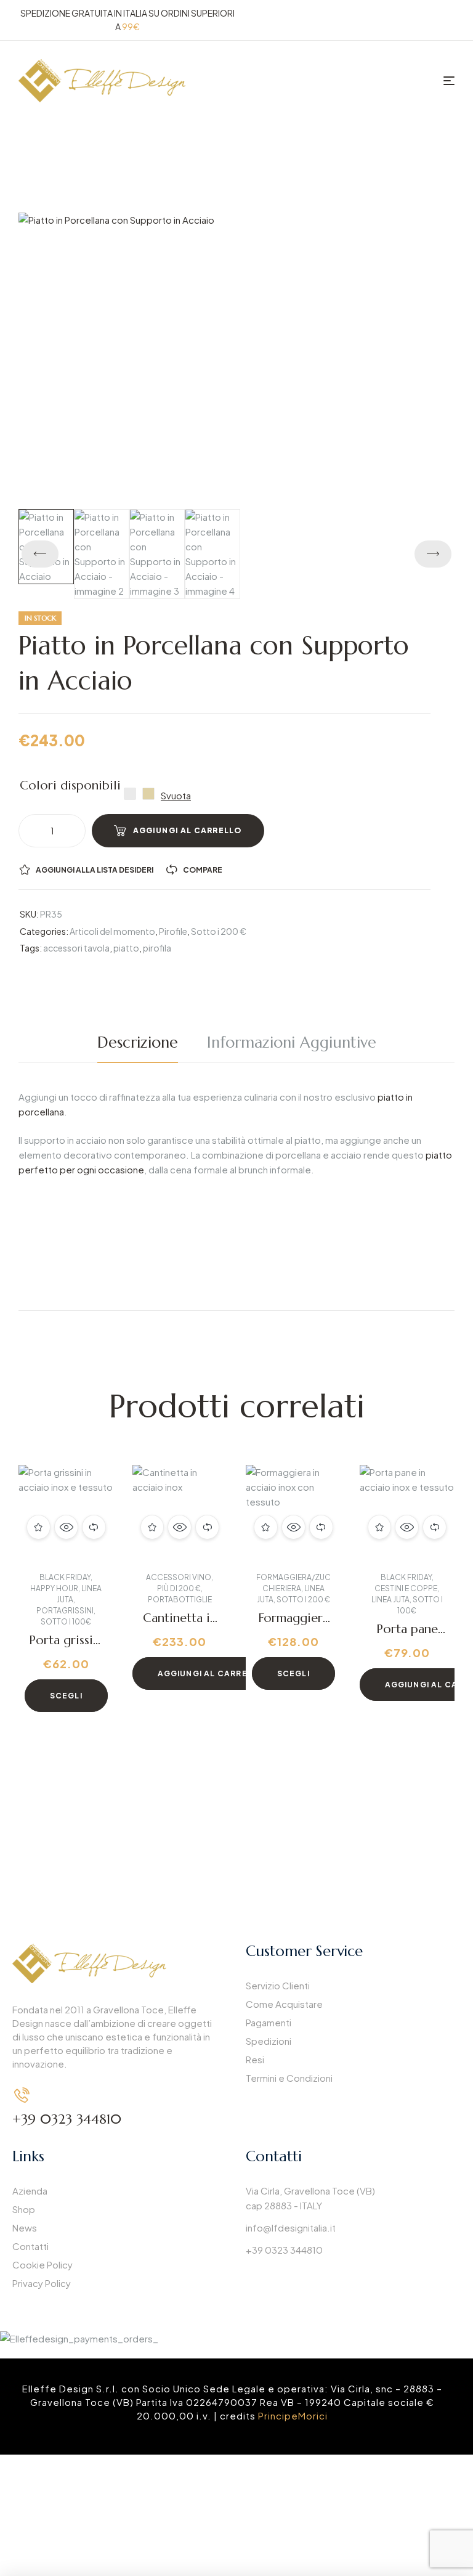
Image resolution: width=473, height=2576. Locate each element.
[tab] (144, 1043)
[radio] (130, 794)
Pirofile (173, 931)
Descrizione (138, 1042)
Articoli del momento (112, 931)
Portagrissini (65, 1611)
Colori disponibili (70, 786)
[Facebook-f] (261, 2286)
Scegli (66, 1696)
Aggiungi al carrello (188, 830)
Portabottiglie (180, 1600)
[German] (433, 18)
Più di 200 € (179, 1588)
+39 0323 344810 (67, 2119)
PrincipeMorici (293, 2415)
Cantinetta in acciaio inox (180, 1625)
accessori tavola (76, 948)
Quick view (66, 1527)
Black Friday (65, 1577)
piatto (126, 948)
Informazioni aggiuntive (292, 1042)
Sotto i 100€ (66, 1622)
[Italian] (389, 18)
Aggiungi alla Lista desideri (95, 870)
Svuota (176, 796)
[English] (403, 18)
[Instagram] (290, 2286)
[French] (418, 18)
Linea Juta (390, 1600)
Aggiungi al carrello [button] (212, 1673)
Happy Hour (54, 1588)
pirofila (157, 948)
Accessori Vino (179, 1577)
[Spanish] (448, 18)
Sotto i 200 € (219, 931)
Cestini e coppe (406, 1588)
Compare (203, 870)
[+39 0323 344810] (22, 2095)
